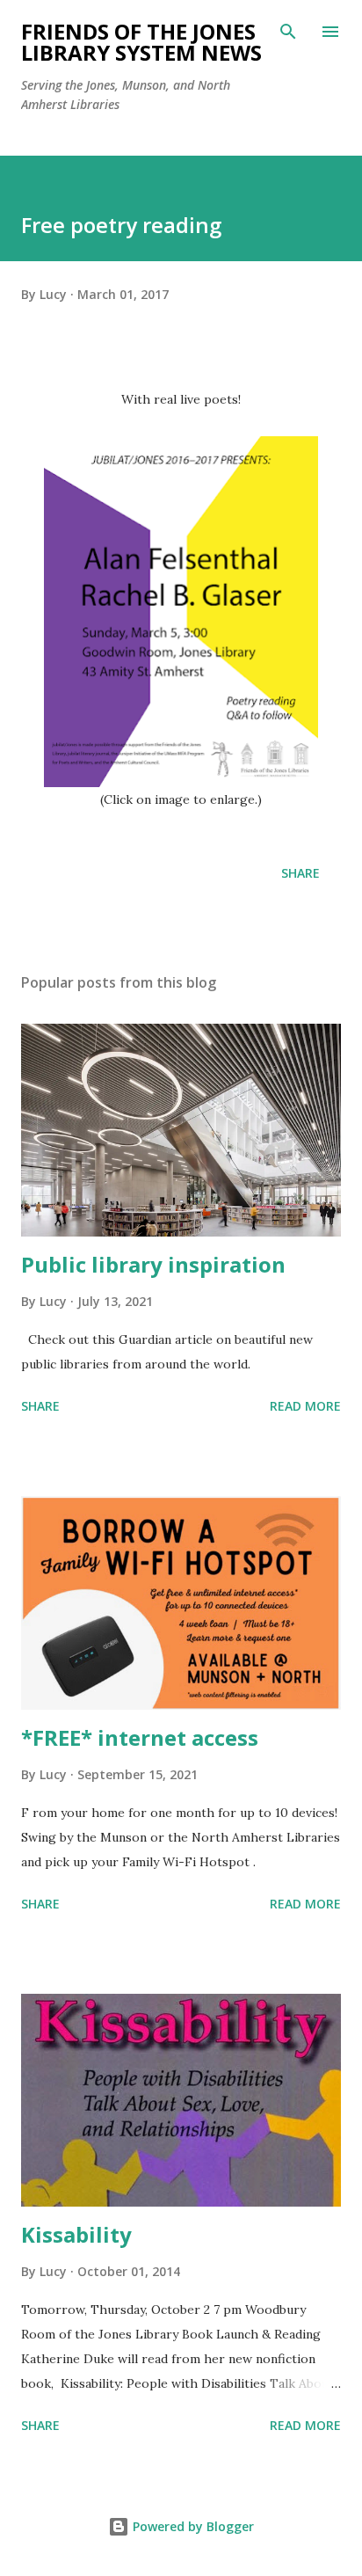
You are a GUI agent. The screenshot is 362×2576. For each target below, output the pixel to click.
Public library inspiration (153, 1264)
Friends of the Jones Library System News (141, 42)
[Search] (288, 32)
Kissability (76, 2234)
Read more (305, 1406)
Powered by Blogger (192, 2526)
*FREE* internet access (140, 1737)
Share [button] (300, 873)
